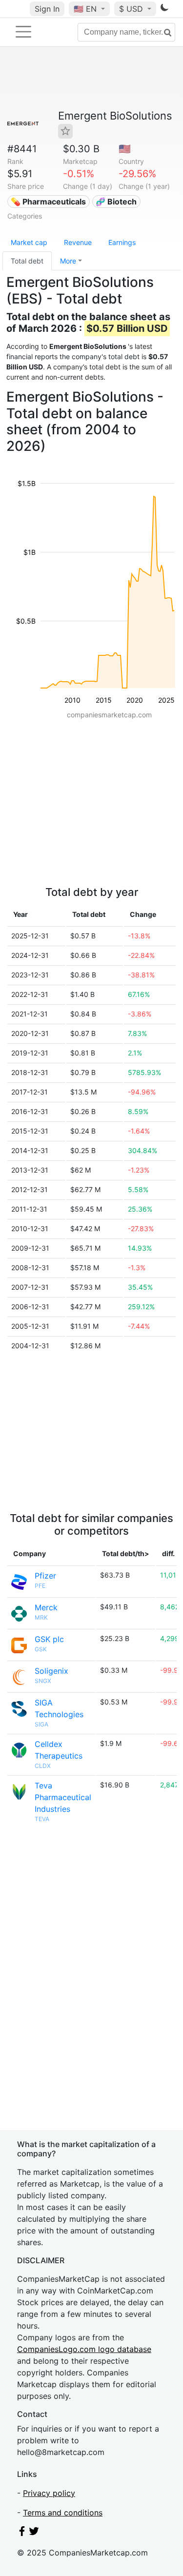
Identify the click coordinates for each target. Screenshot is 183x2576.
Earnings (122, 242)
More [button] (68, 261)
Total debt (27, 261)
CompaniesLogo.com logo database (84, 2349)
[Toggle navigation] (23, 32)
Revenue (78, 242)
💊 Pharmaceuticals (48, 202)
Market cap (29, 242)
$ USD (132, 9)
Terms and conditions (63, 2513)
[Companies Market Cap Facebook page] (22, 2533)
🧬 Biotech (116, 202)
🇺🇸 (85, 9)
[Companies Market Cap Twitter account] (34, 2533)
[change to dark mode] (164, 9)
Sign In (47, 9)
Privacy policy (49, 2493)
